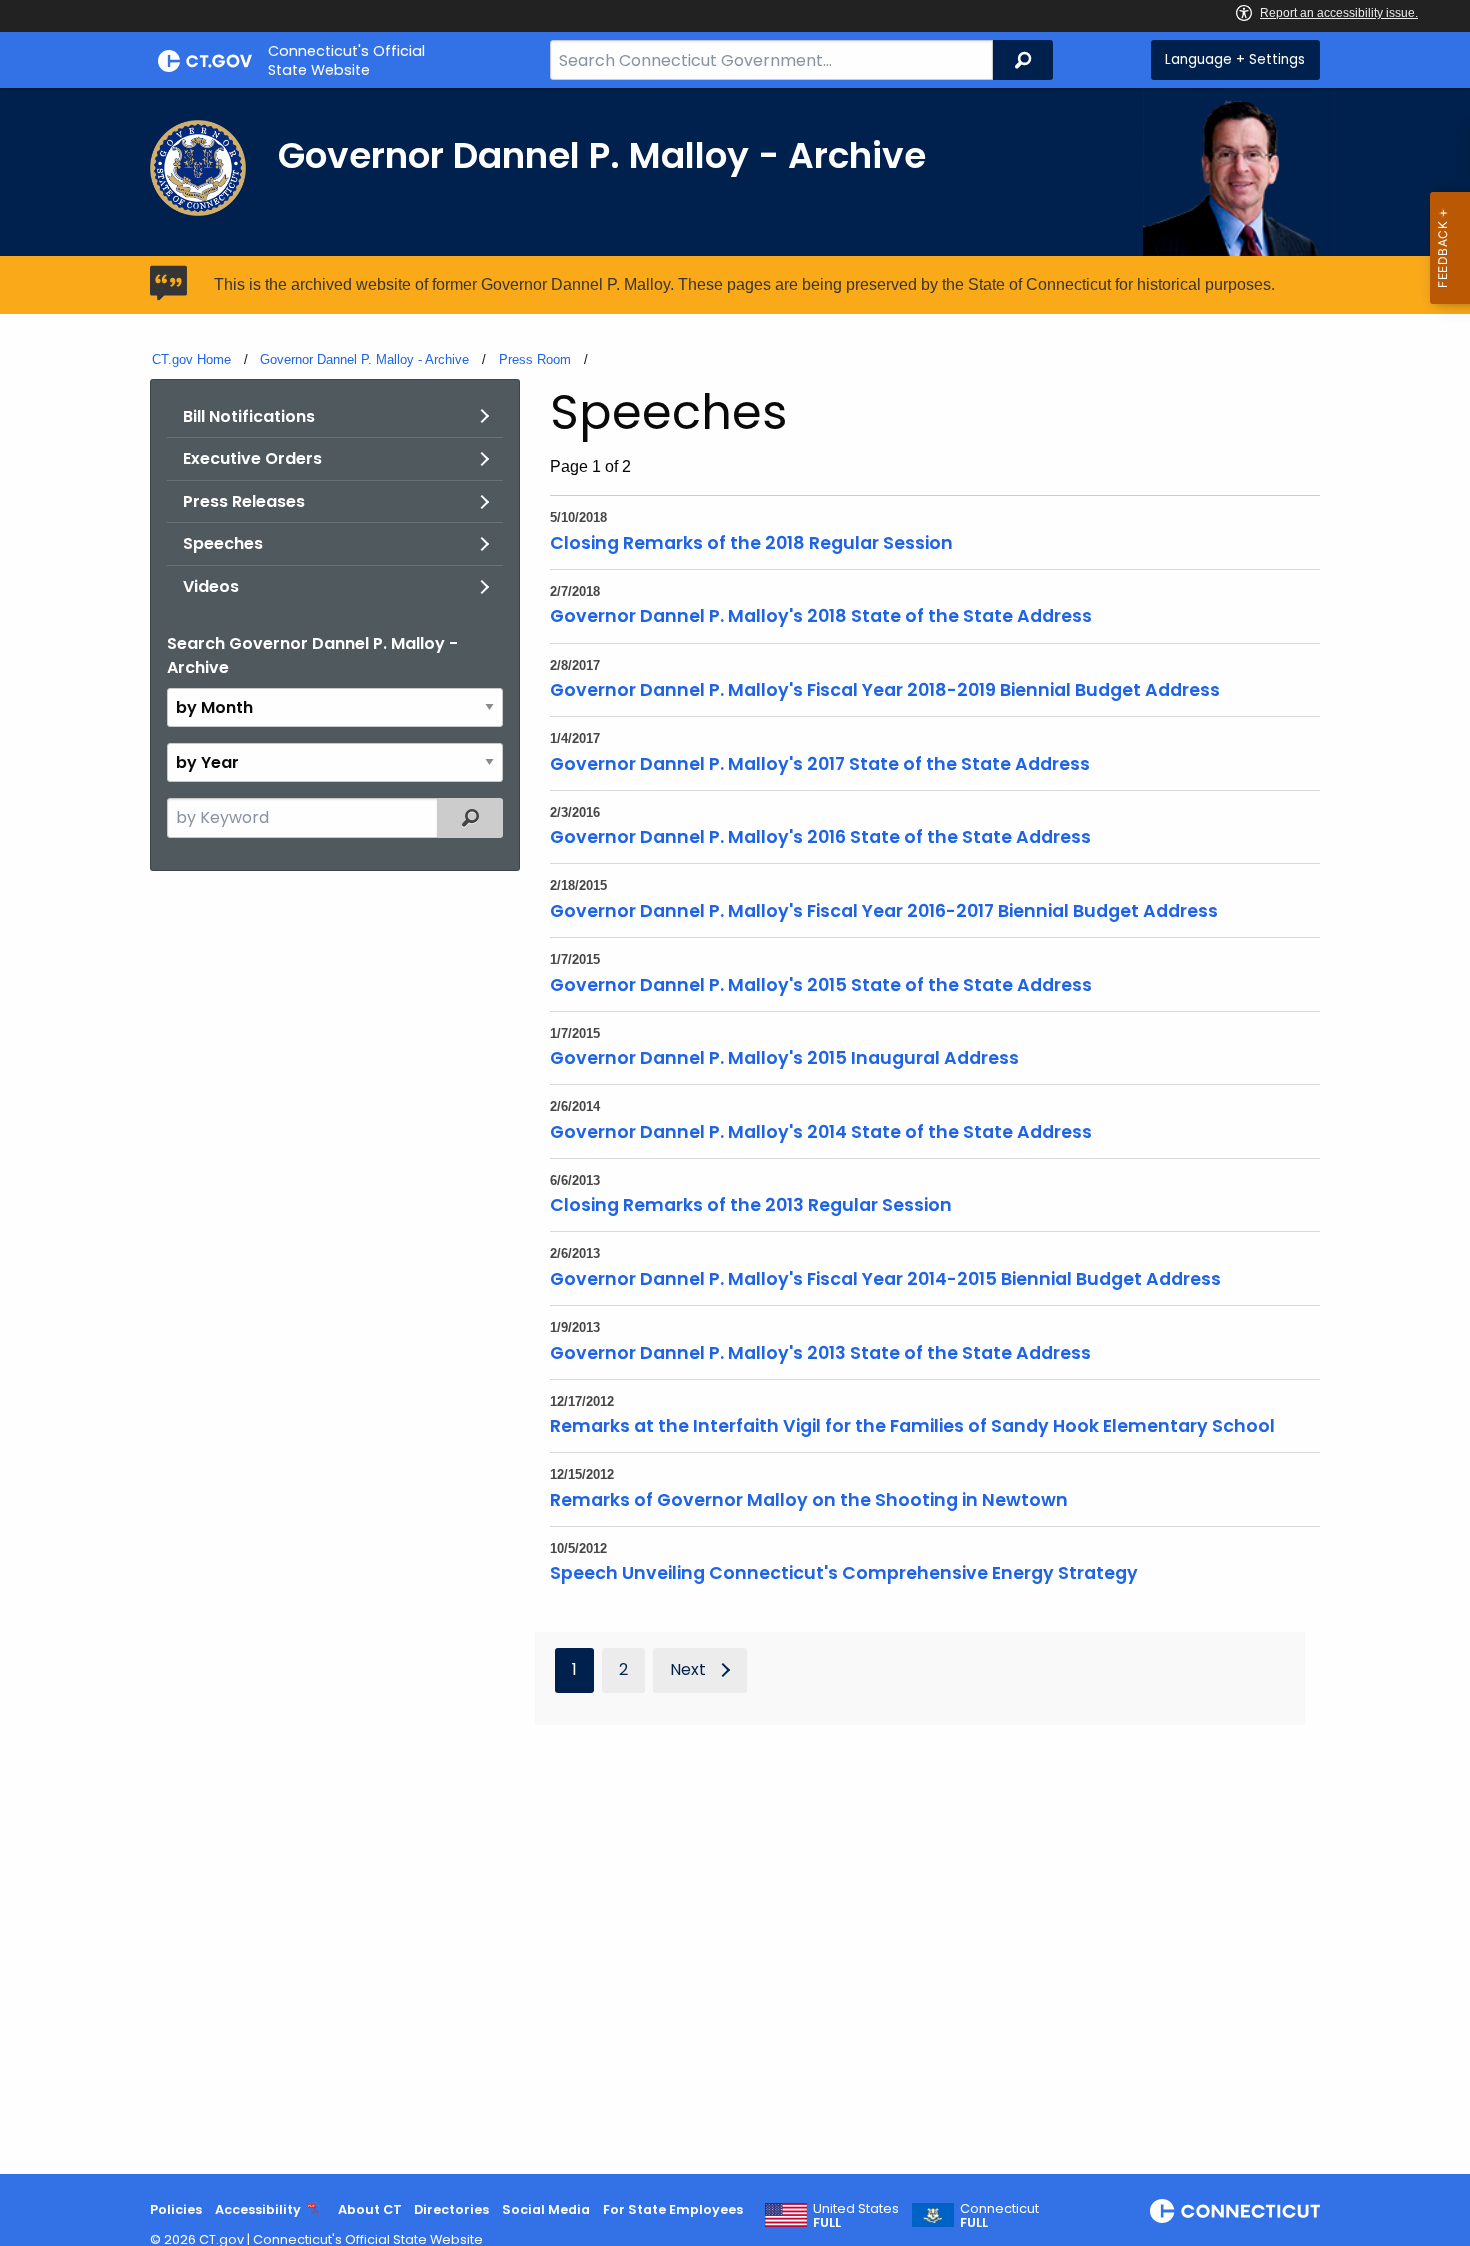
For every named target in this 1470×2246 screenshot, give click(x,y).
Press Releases (244, 501)
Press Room (535, 359)
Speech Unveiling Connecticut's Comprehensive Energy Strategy (844, 1573)
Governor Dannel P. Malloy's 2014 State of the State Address (821, 1132)
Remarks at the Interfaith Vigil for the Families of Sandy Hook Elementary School (912, 1426)
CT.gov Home (191, 359)
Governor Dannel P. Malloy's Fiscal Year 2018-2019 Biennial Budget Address (885, 690)
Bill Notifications (249, 416)
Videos (211, 586)
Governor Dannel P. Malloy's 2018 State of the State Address (821, 616)
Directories (451, 2209)
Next (688, 1669)
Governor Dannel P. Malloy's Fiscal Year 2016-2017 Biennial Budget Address (884, 911)
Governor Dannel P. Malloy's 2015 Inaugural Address (784, 1058)
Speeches (223, 543)
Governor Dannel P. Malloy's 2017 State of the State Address (820, 764)
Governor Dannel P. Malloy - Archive (364, 359)
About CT (370, 2209)
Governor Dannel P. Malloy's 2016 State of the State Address (820, 837)
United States (856, 2216)
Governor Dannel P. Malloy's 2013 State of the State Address (820, 1353)
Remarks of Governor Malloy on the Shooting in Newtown (809, 1500)
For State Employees (673, 2209)
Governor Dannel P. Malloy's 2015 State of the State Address (821, 985)
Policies (176, 2209)
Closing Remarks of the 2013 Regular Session (751, 1205)
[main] (735, 1131)
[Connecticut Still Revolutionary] (1235, 2211)
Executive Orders (252, 458)
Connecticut (999, 2216)
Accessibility (258, 2209)
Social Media (546, 2209)
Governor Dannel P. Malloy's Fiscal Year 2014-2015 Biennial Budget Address (885, 1279)
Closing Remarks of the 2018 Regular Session (751, 543)
